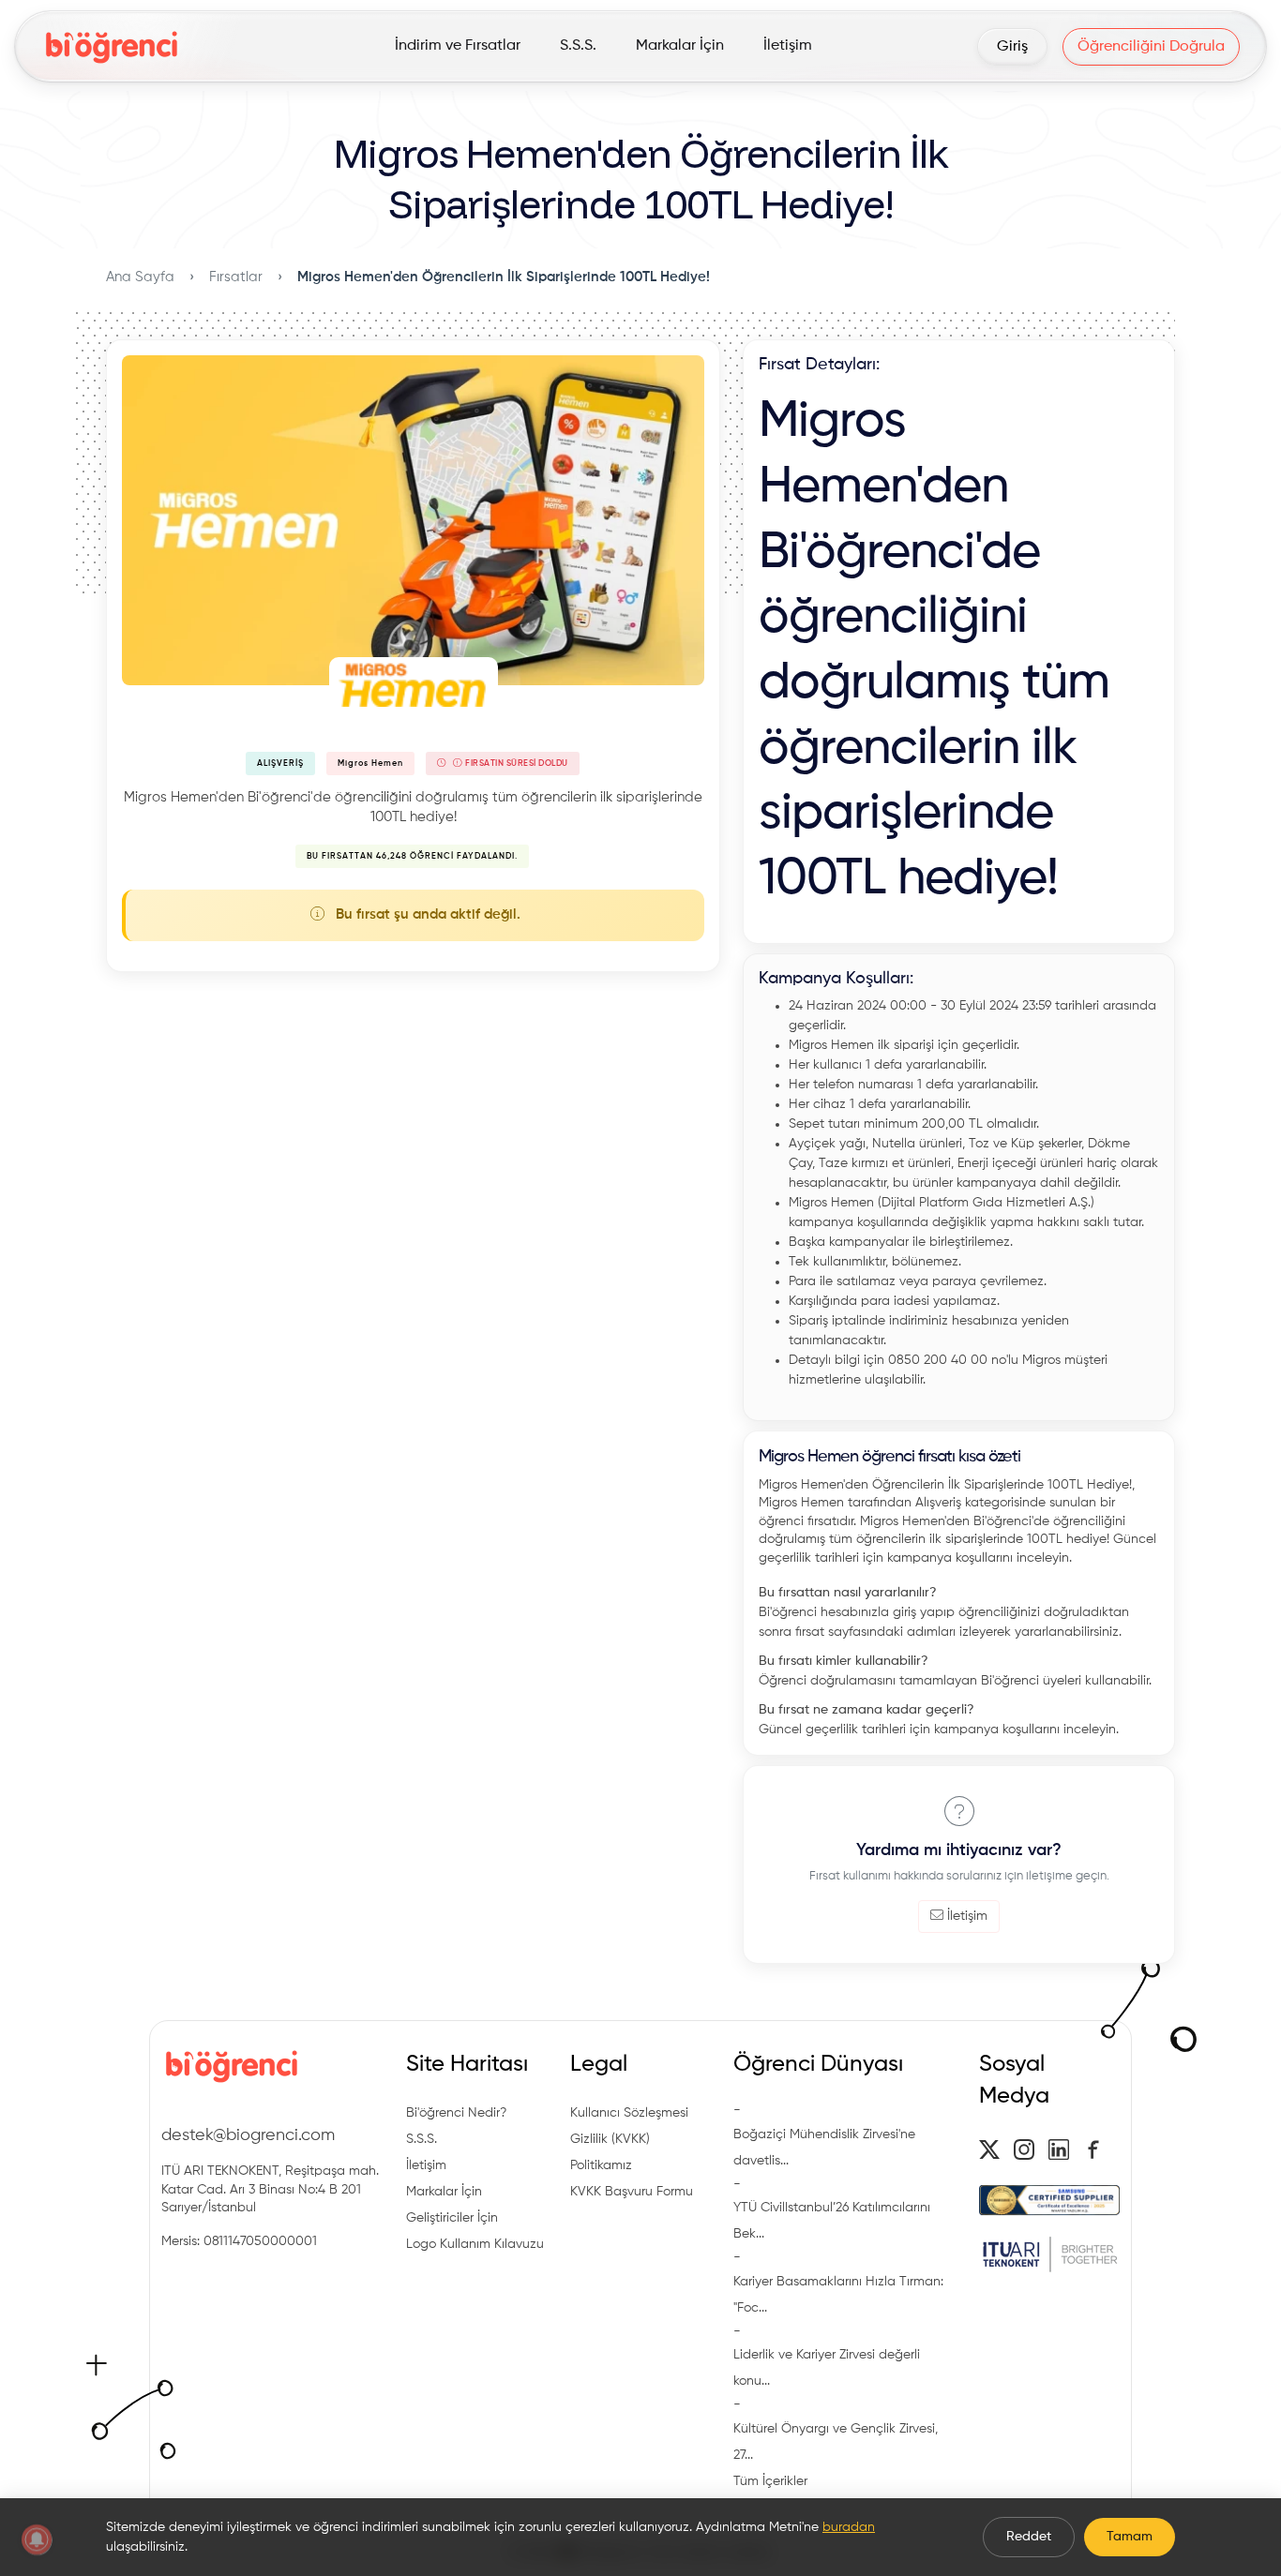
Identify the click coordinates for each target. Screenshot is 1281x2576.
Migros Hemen (370, 764)
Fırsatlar (236, 277)
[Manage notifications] (37, 2539)
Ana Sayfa (140, 277)
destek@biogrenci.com (248, 2135)
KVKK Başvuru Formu (632, 2192)
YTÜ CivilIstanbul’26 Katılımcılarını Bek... (832, 2221)
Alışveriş (280, 764)
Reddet (1029, 2537)
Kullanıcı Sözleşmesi (629, 2113)
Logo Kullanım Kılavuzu (475, 2244)
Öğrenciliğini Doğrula (1151, 47)
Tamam (1130, 2537)
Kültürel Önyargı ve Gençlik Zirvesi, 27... (836, 2442)
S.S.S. (422, 2139)
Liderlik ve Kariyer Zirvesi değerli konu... (827, 2368)
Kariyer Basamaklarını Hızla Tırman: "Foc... (838, 2295)
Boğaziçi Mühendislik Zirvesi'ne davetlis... (824, 2148)
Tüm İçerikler (770, 2481)
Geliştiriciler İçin (452, 2218)
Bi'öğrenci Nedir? (456, 2113)
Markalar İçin (444, 2192)
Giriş (1012, 47)
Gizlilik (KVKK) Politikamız (610, 2152)
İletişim (967, 1916)
